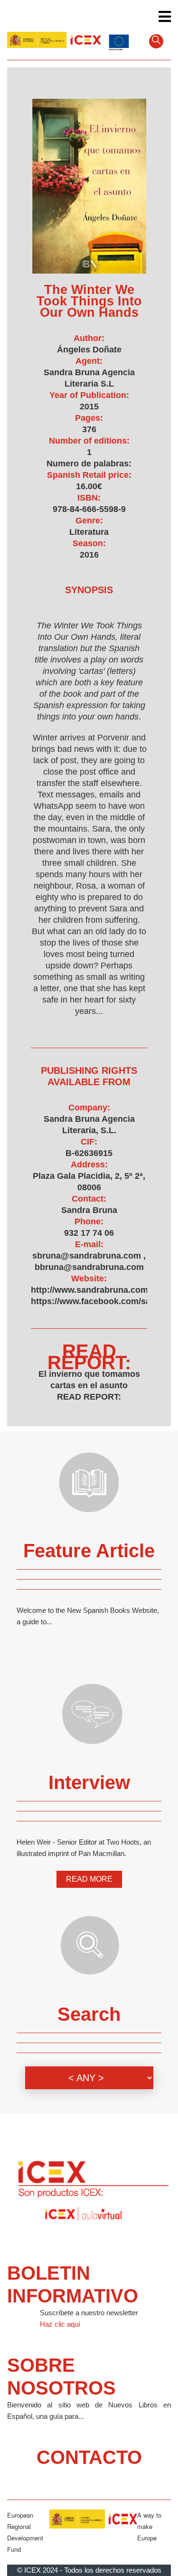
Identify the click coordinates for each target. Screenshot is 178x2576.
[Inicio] (54, 40)
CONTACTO (89, 2457)
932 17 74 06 (89, 1233)
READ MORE (89, 1879)
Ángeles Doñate (89, 350)
